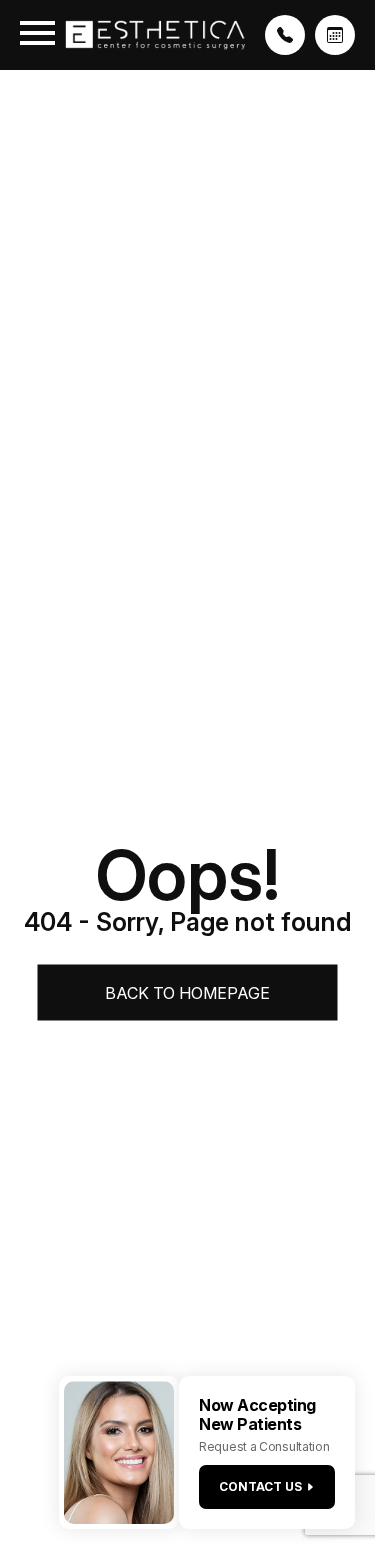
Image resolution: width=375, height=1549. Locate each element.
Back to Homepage (187, 993)
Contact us (260, 1486)
